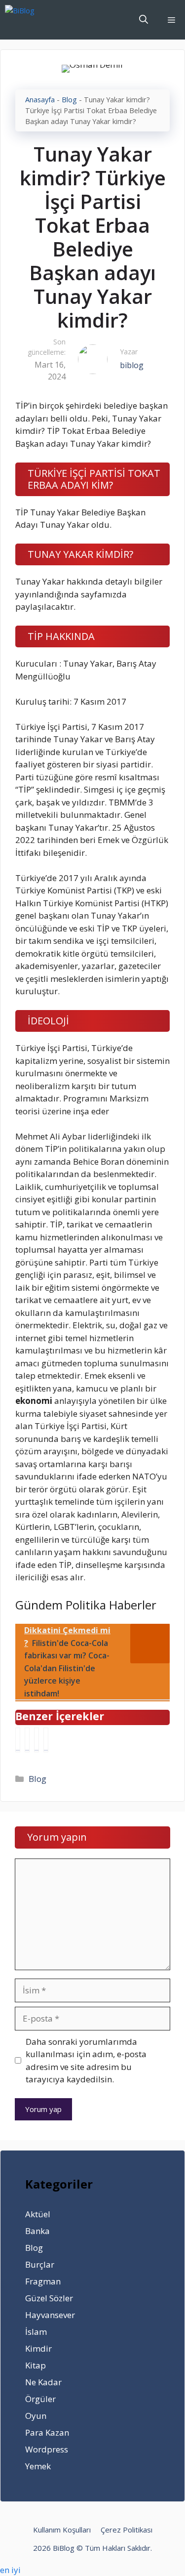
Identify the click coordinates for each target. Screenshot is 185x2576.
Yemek (38, 2466)
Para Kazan (47, 2432)
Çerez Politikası (127, 2530)
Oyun (36, 2416)
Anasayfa (40, 100)
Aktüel (38, 2214)
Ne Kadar (43, 2382)
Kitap (36, 2365)
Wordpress (47, 2449)
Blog (69, 100)
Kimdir (38, 2348)
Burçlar (40, 2264)
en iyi (10, 2570)
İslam (36, 2332)
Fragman (43, 2281)
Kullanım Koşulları (62, 2530)
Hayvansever (50, 2315)
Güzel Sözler (49, 2298)
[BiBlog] (35, 20)
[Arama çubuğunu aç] (144, 20)
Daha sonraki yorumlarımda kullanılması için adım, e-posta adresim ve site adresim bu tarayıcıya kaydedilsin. (86, 2061)
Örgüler (40, 2399)
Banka (37, 2231)
